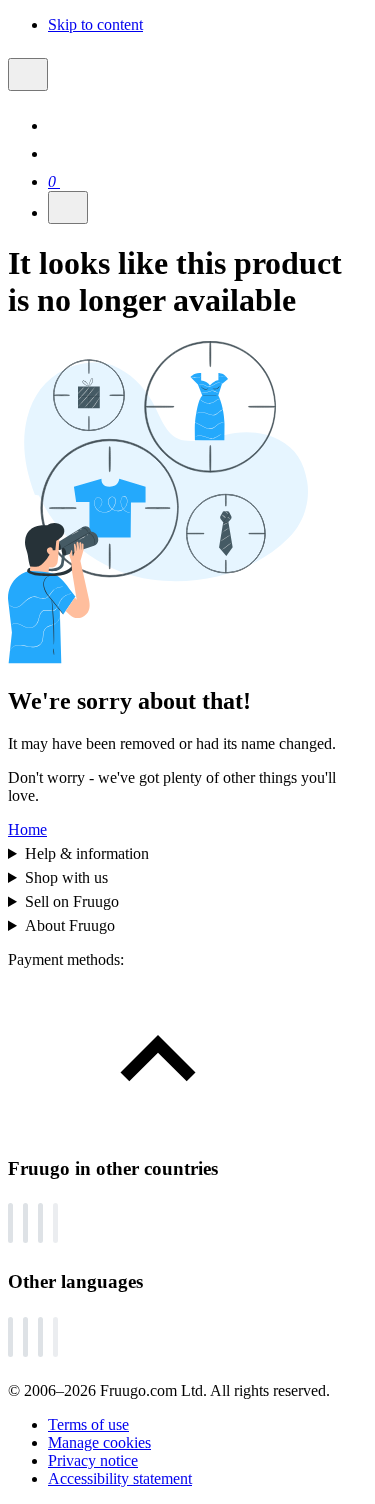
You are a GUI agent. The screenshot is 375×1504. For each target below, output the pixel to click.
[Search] (68, 207)
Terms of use (88, 1424)
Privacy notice (93, 1460)
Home (27, 829)
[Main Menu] (28, 74)
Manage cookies (99, 1442)
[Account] (60, 153)
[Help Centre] (60, 125)
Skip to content (95, 24)
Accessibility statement (120, 1478)
